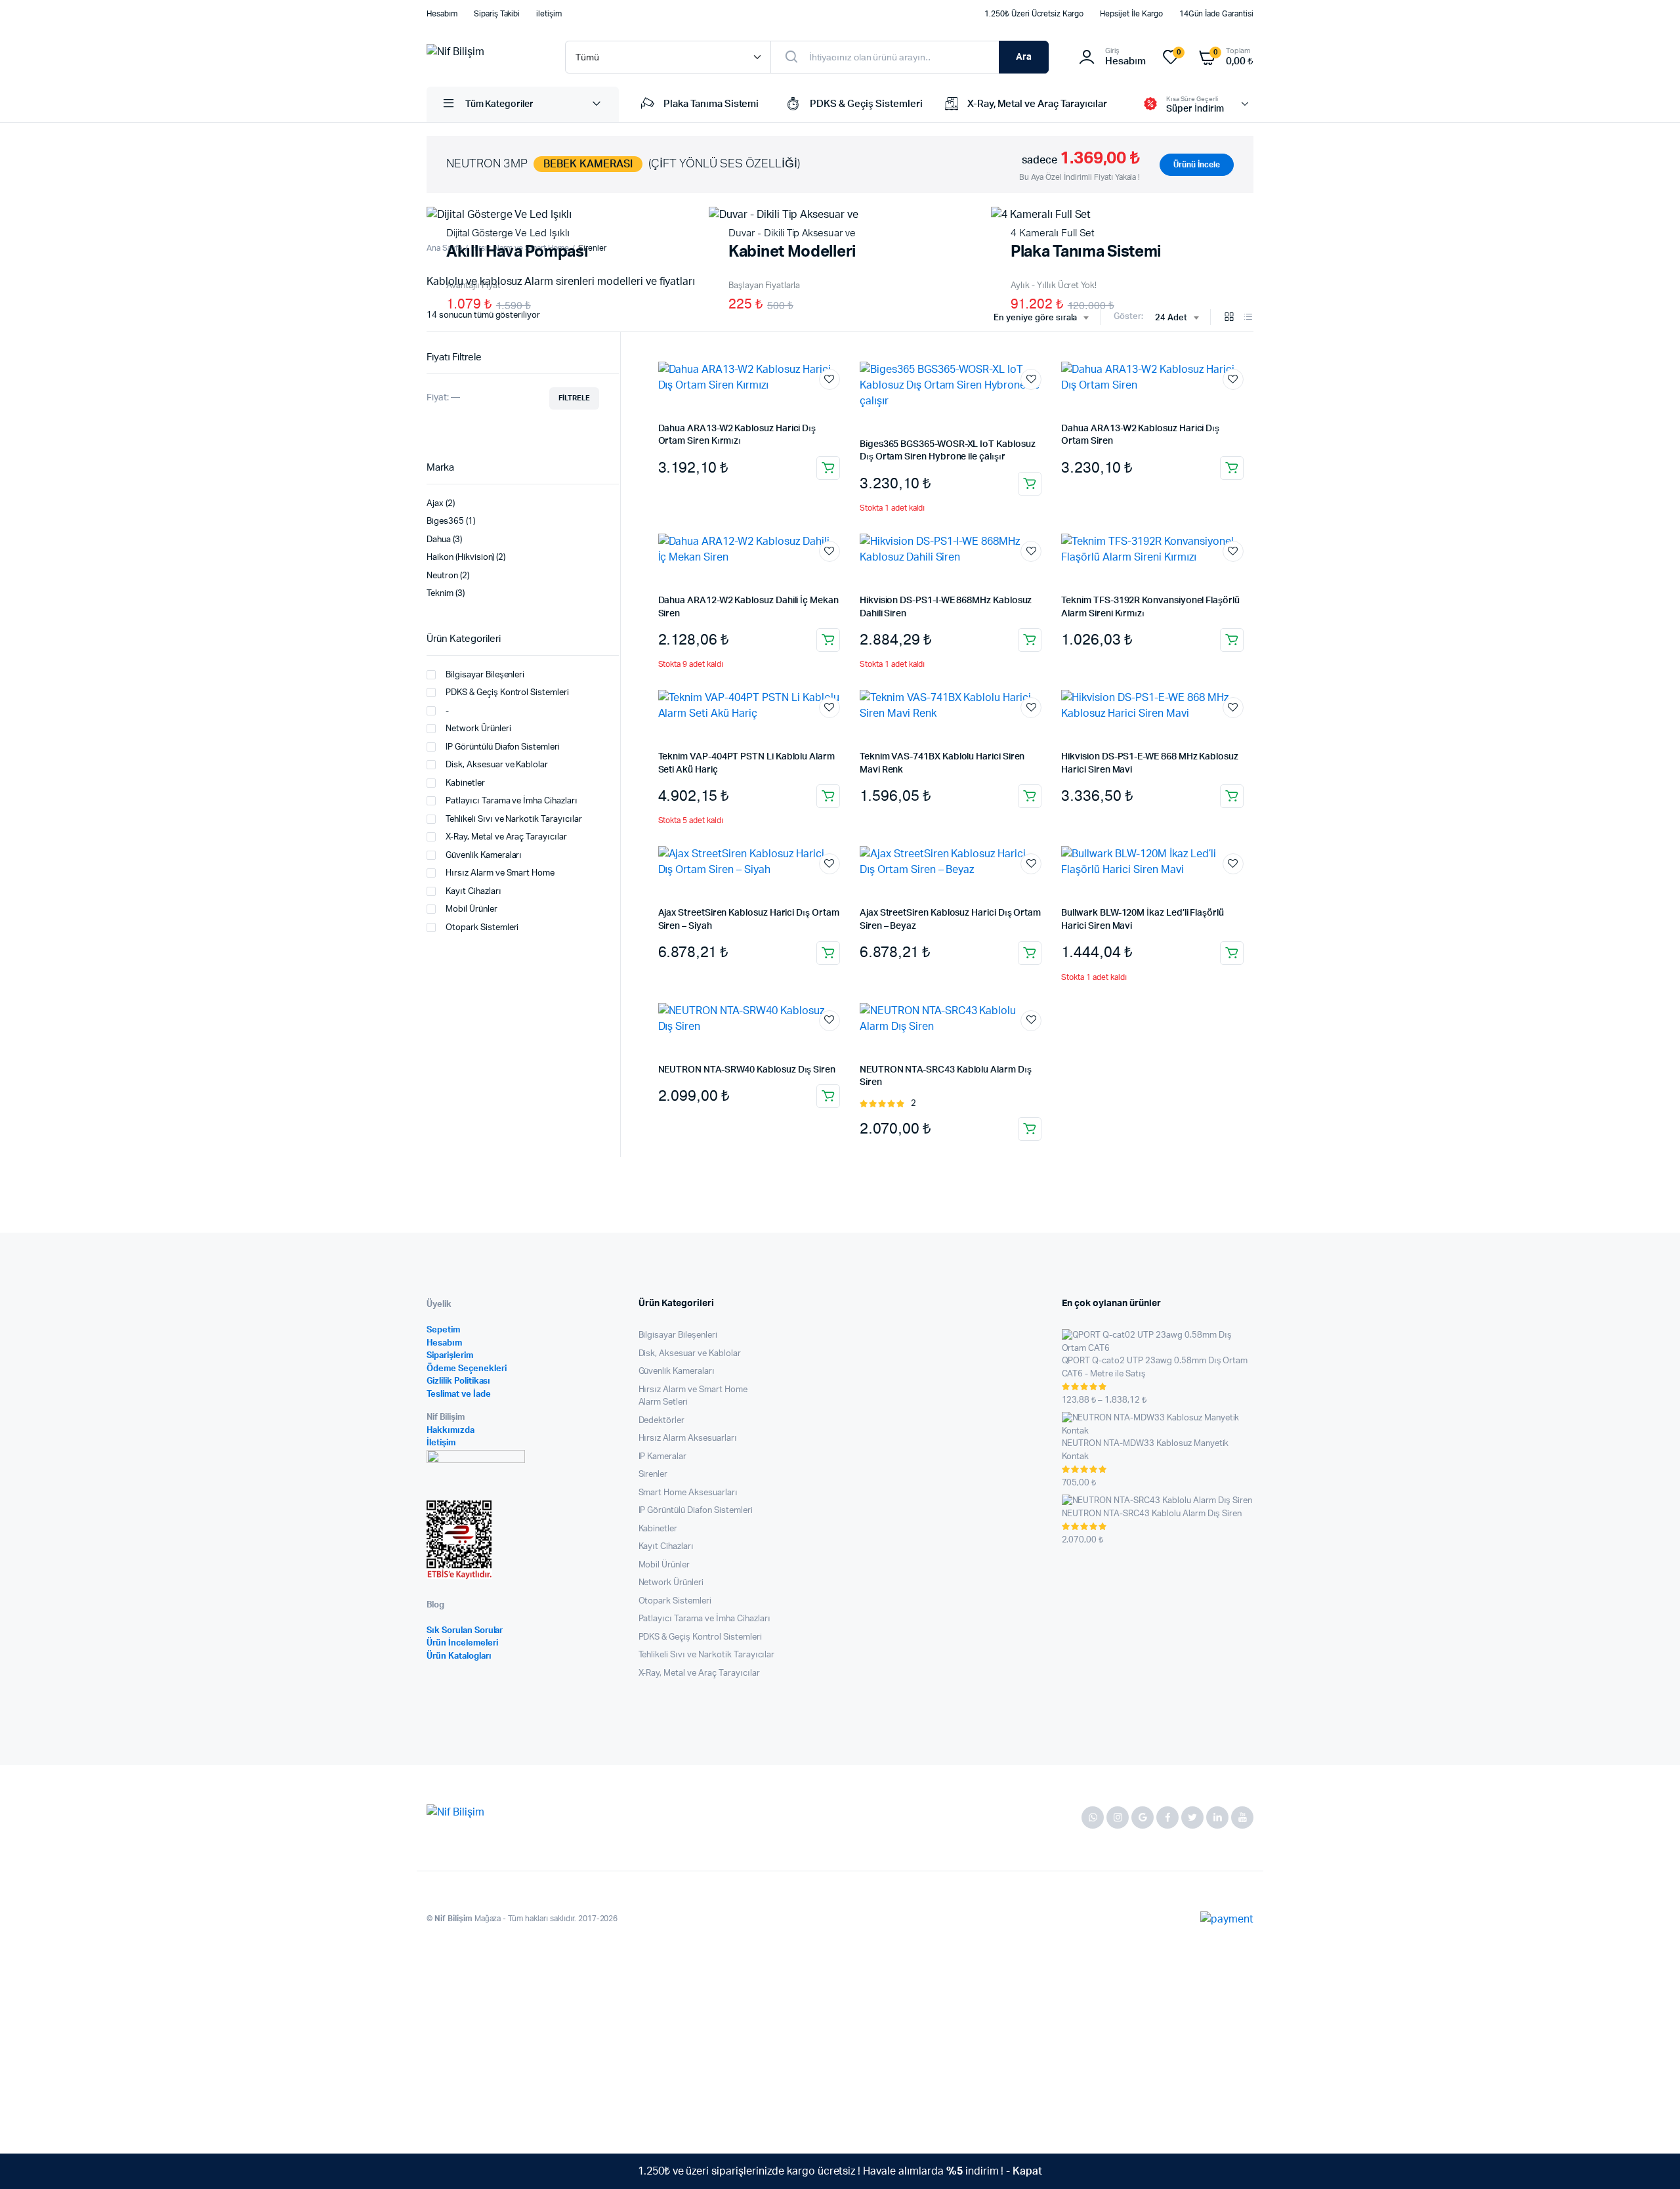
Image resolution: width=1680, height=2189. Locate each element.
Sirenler (653, 1475)
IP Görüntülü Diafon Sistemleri (503, 747)
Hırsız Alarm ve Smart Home (500, 873)
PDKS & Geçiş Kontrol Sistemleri (507, 693)
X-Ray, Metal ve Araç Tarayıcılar (1037, 104)
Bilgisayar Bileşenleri (485, 675)
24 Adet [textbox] (1171, 318)
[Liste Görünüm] (1248, 318)
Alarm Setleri (663, 1402)
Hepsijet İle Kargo (1131, 14)
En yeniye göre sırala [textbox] (1035, 318)
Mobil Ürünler (472, 909)
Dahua (439, 540)
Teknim (440, 594)
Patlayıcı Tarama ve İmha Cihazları (512, 801)
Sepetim (443, 1330)
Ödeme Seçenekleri (467, 1369)
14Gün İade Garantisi (1216, 14)
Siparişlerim (450, 1356)
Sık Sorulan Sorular (465, 1631)
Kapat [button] (1027, 2171)
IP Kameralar (663, 1457)
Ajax (435, 504)
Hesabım (442, 14)
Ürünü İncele (1197, 165)
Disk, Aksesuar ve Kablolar (497, 765)
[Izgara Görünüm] (1229, 318)
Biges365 (445, 521)
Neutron (442, 576)
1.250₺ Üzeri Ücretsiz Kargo (1034, 14)
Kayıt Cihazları (473, 892)
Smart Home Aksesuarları (688, 1493)
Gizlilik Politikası (458, 1381)
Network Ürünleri (478, 729)
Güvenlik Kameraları (484, 856)
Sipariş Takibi (497, 14)
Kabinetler (465, 783)
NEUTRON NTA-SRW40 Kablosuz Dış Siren (747, 1070)
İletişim (441, 1443)
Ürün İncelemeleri (462, 1643)
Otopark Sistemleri (482, 928)
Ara (1024, 57)
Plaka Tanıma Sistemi (711, 104)
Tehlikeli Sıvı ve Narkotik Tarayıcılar (514, 819)
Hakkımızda (451, 1431)
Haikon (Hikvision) (460, 558)
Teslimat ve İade (459, 1394)
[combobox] (1041, 318)
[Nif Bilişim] (483, 57)
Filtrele (574, 398)
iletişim (549, 14)
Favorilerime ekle (829, 379)
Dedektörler (662, 1421)
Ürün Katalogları (459, 1656)
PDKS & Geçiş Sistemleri (866, 104)
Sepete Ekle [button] (828, 468)
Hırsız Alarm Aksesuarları (688, 1438)
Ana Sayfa (444, 248)
